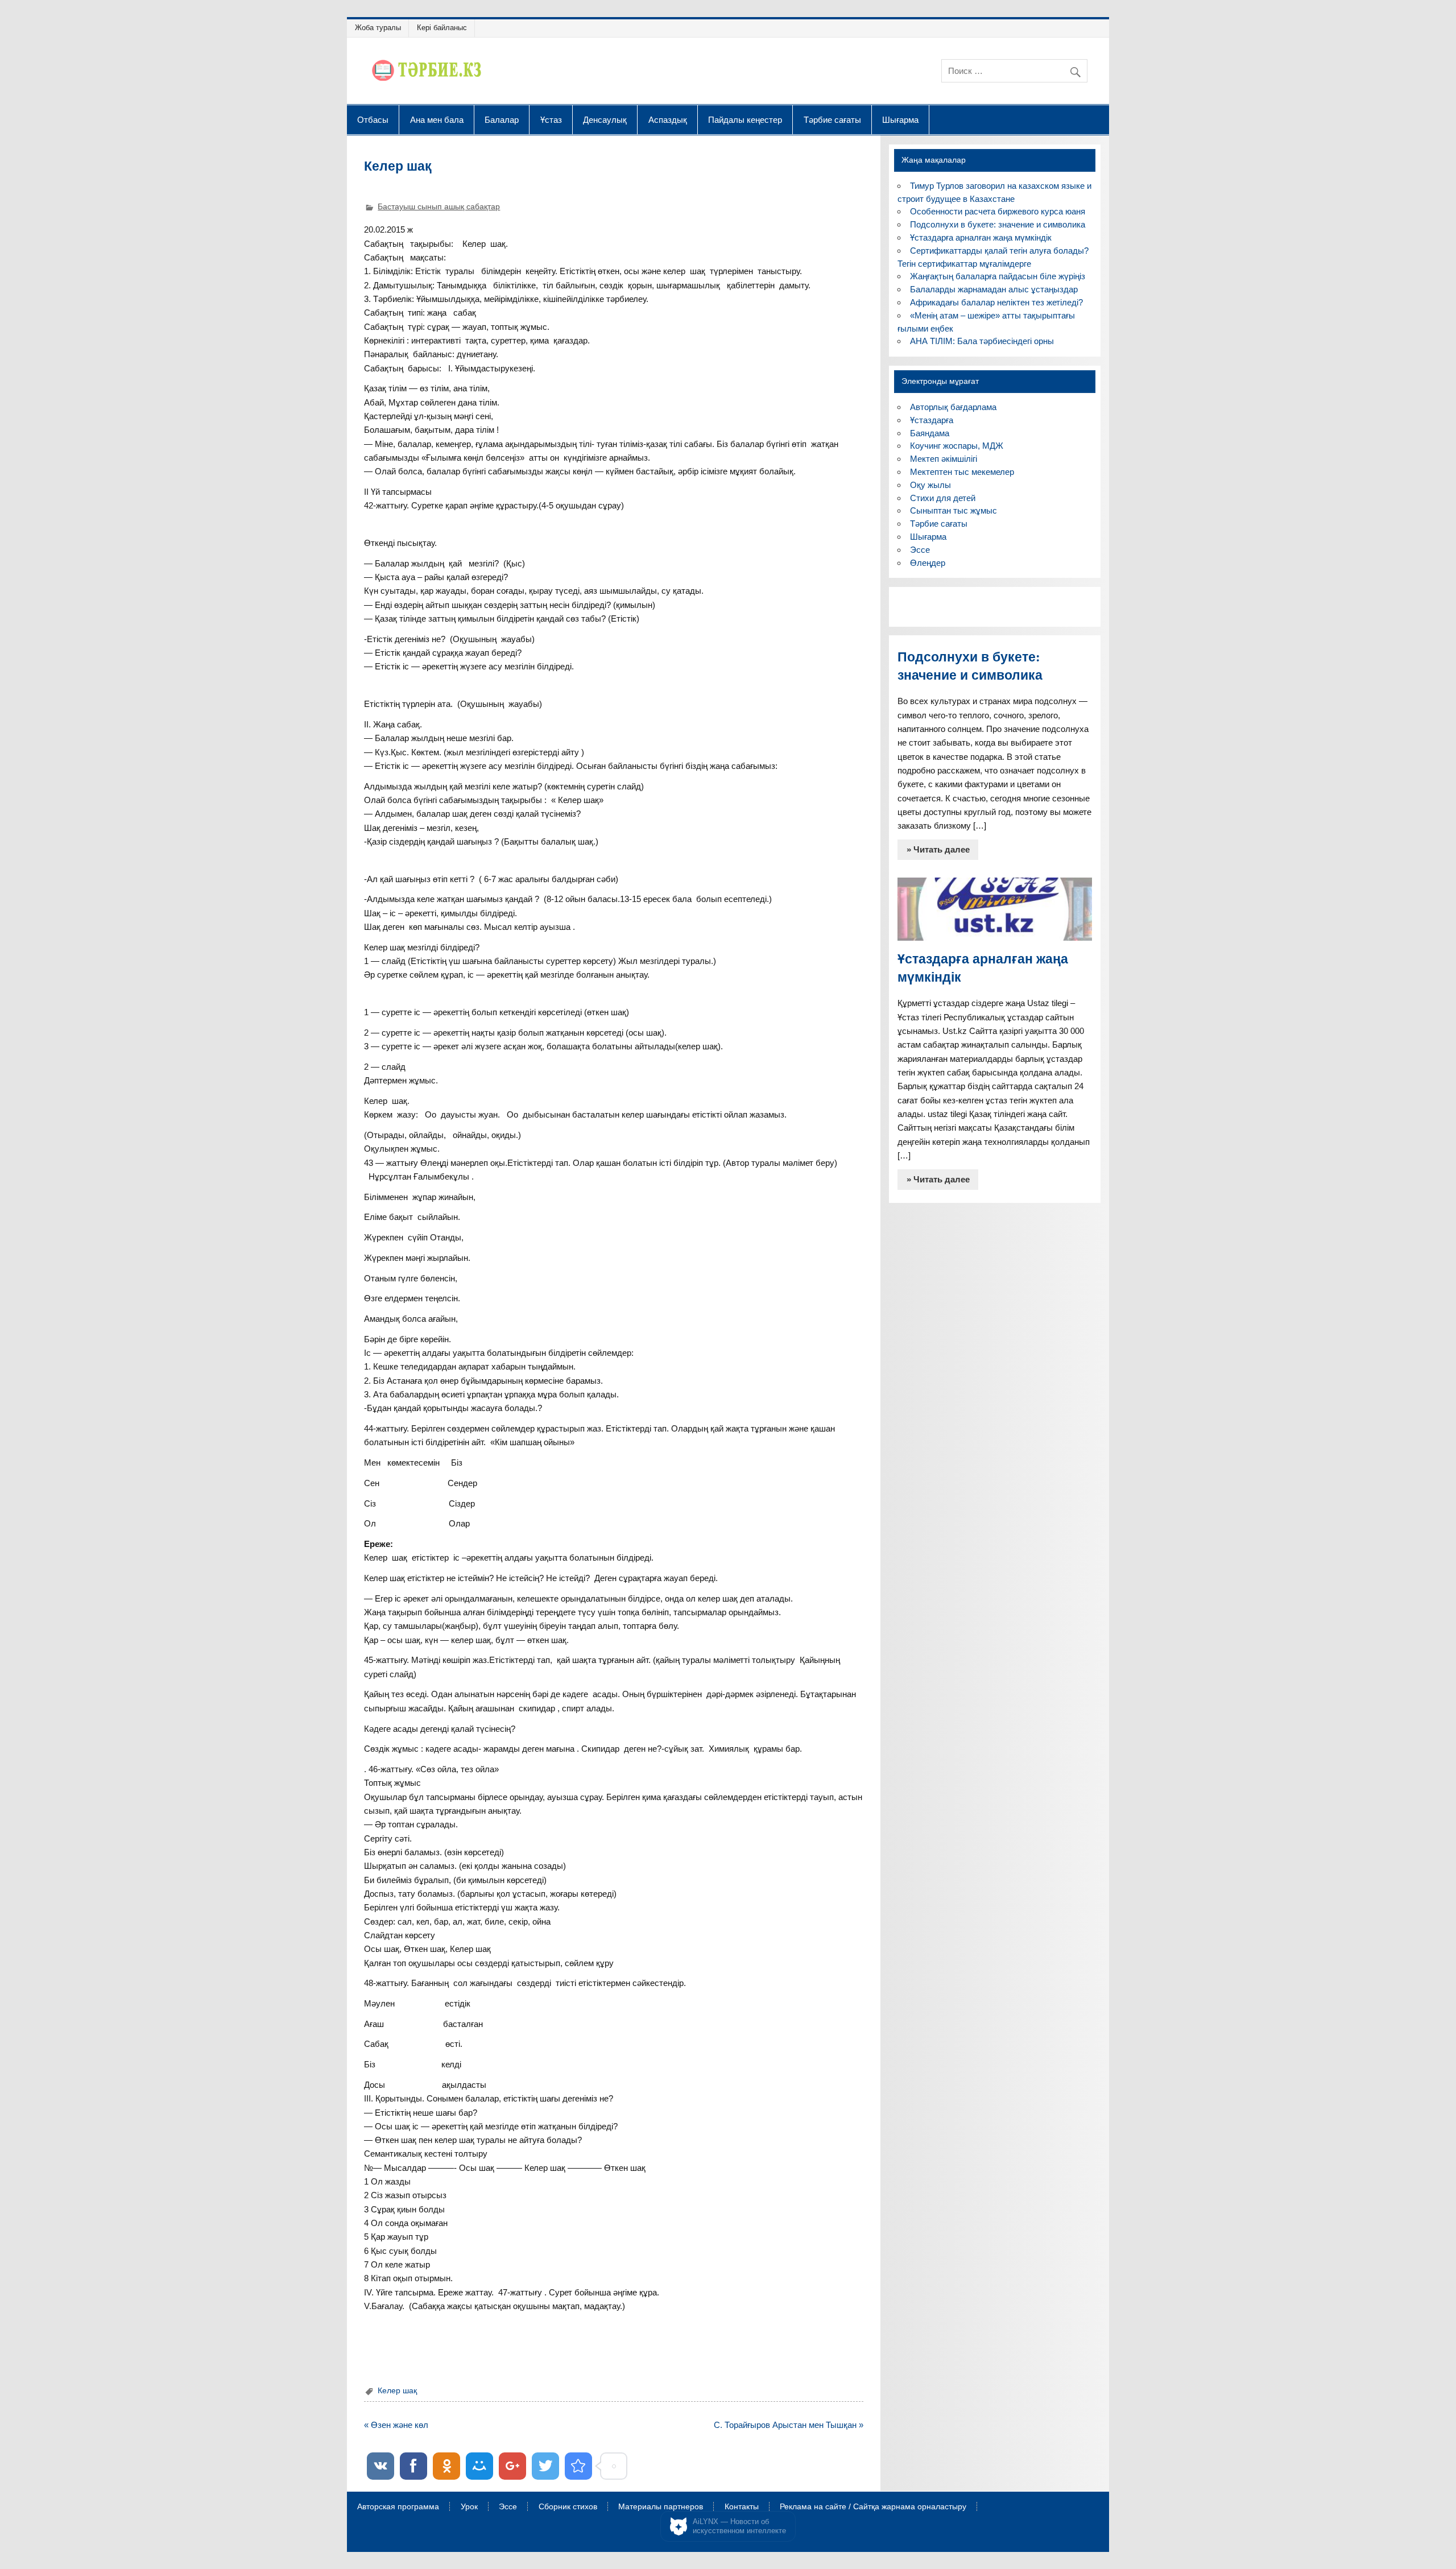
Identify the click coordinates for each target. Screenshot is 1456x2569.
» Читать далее (938, 849)
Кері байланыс (442, 28)
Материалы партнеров (661, 2507)
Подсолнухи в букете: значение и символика (998, 224)
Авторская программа (398, 2507)
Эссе (920, 550)
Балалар (502, 119)
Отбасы (373, 119)
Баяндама (930, 433)
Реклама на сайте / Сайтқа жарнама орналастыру (873, 2507)
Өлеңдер (928, 563)
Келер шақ (397, 2391)
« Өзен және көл (396, 2425)
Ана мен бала (437, 119)
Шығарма (900, 119)
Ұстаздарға (932, 420)
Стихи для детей (943, 498)
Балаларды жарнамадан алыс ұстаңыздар (994, 289)
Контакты (742, 2507)
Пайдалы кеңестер (745, 119)
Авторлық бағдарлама (953, 407)
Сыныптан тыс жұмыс (954, 510)
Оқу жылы (930, 485)
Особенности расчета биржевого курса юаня (998, 211)
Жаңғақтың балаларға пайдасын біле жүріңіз (998, 276)
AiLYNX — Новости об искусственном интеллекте (739, 2526)
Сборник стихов (568, 2507)
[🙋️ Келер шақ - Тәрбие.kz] (578, 2466)
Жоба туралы (378, 28)
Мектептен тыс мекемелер (962, 472)
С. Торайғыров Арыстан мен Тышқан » (789, 2425)
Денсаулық (605, 119)
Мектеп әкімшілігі (944, 459)
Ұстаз (551, 119)
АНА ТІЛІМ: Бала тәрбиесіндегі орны (982, 341)
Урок (469, 2507)
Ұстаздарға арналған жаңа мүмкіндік (981, 237)
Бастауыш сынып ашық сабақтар (439, 207)
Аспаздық (668, 119)
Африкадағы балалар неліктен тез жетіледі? (996, 302)
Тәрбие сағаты (832, 119)
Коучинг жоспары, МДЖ (957, 446)
